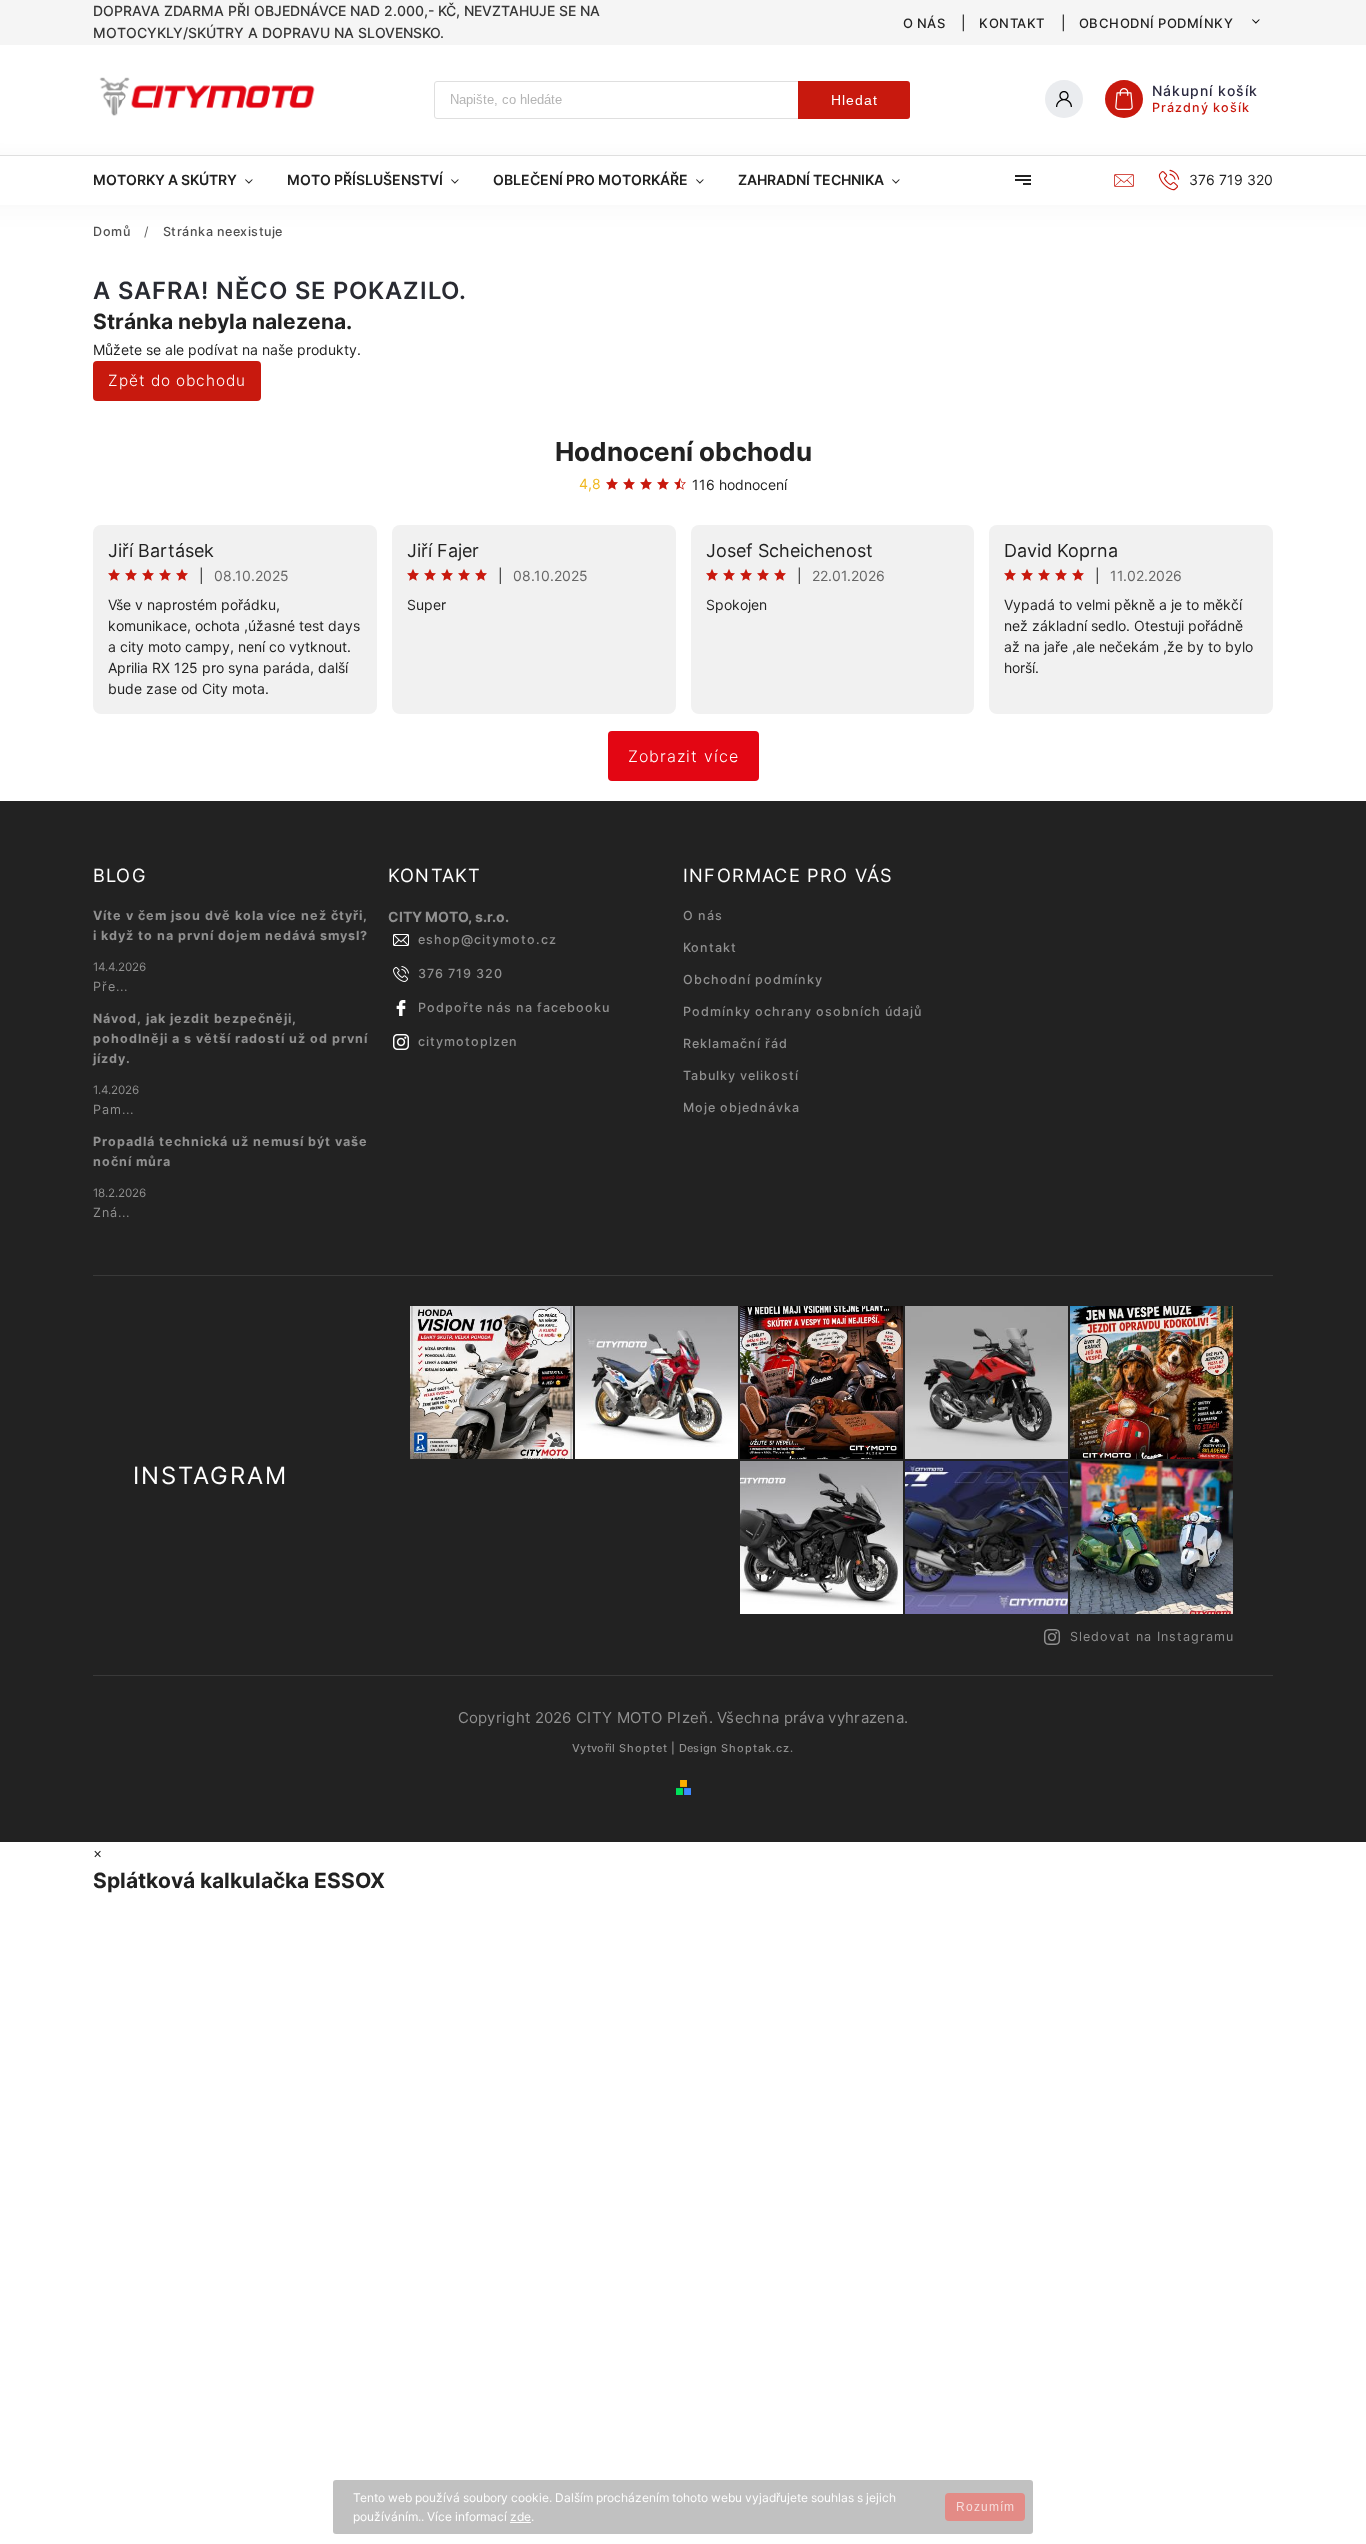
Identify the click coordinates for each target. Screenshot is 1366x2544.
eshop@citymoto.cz (487, 939)
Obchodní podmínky (1156, 23)
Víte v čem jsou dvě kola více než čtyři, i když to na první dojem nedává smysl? (230, 925)
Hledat (854, 100)
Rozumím (985, 2507)
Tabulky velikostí (741, 1075)
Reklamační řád (735, 1043)
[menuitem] (181, 180)
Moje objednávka (741, 1107)
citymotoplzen (468, 1041)
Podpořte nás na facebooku (514, 1007)
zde (520, 2516)
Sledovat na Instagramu (1152, 1636)
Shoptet (643, 1748)
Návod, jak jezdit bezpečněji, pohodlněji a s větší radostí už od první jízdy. (230, 1038)
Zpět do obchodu (177, 380)
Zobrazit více (683, 756)
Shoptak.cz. (757, 1748)
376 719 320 (460, 973)
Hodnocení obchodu (683, 451)
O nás (924, 23)
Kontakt (1012, 23)
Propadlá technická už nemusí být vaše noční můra (230, 1151)
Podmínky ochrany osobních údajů (802, 1011)
